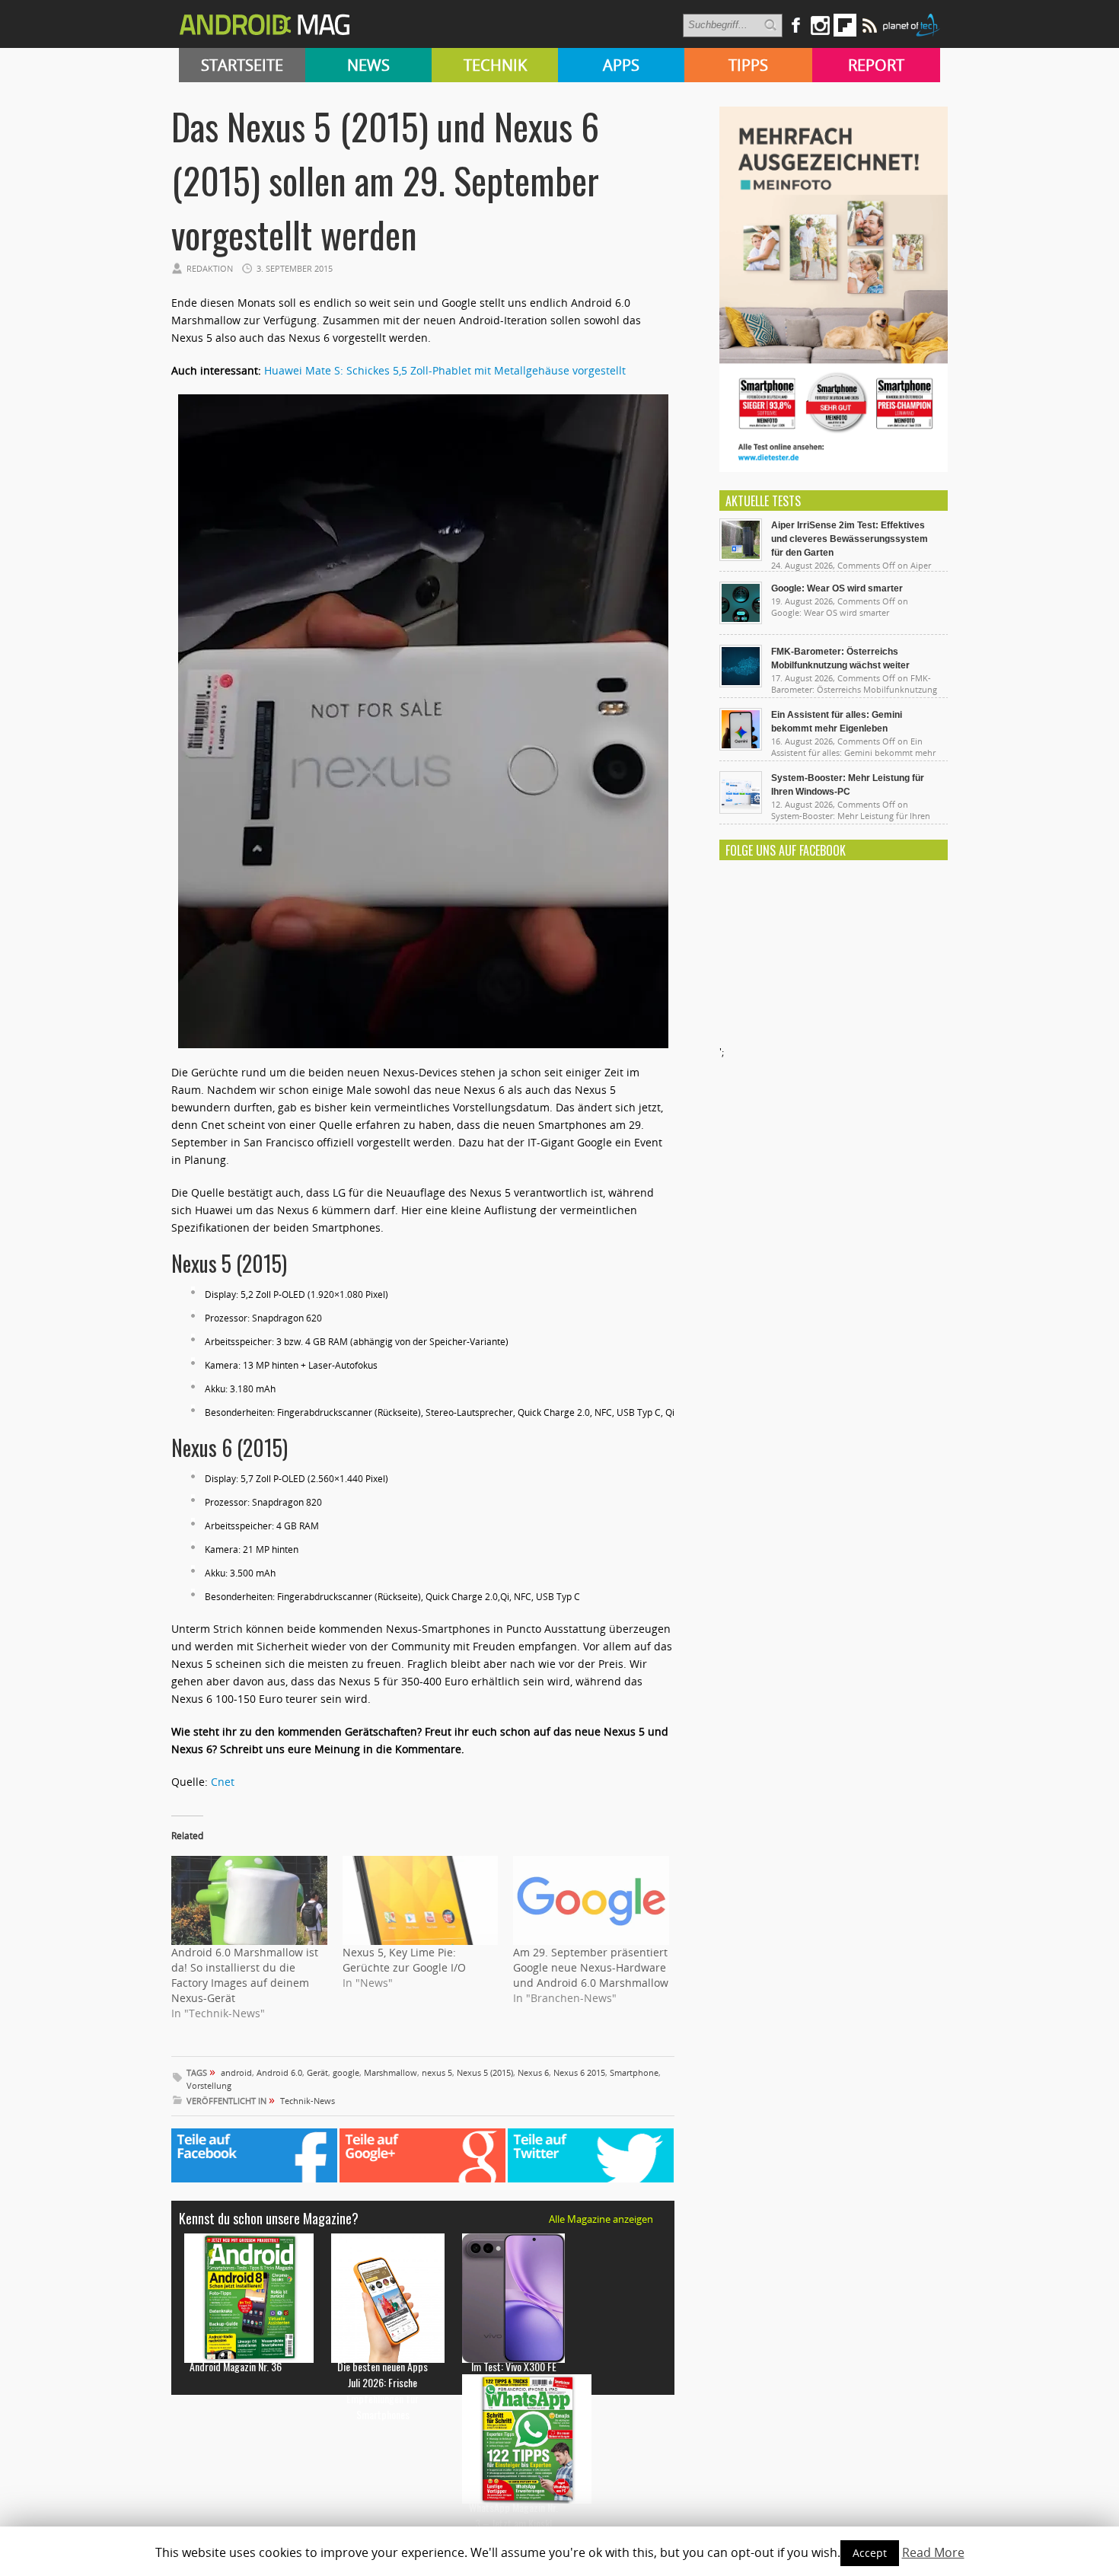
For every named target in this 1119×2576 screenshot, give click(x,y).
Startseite (242, 65)
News (368, 65)
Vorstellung (209, 2085)
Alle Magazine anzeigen (601, 2219)
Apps (621, 65)
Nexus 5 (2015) (485, 2072)
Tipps (748, 65)
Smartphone (634, 2072)
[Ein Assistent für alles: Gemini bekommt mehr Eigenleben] (741, 747)
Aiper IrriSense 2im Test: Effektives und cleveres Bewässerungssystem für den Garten (850, 539)
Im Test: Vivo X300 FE (514, 2366)
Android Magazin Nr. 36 (236, 2366)
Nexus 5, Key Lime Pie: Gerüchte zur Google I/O (404, 1960)
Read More (933, 2552)
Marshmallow (391, 2072)
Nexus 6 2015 (579, 2072)
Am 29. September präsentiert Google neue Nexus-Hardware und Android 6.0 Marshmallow (591, 1967)
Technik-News (308, 2101)
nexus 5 (437, 2072)
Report (876, 65)
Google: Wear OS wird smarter (837, 588)
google (346, 2072)
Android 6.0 (279, 2072)
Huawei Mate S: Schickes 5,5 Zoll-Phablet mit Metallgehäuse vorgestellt (445, 370)
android (236, 2072)
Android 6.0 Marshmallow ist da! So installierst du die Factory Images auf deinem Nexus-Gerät (245, 1975)
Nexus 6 (533, 2072)
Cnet (223, 1782)
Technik (495, 65)
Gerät (317, 2072)
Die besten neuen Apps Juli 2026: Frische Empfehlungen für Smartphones (383, 2390)
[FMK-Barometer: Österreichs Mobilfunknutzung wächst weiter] (741, 684)
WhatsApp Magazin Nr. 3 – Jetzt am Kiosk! (513, 2515)
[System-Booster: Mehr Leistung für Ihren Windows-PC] (741, 810)
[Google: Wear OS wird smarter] (741, 620)
